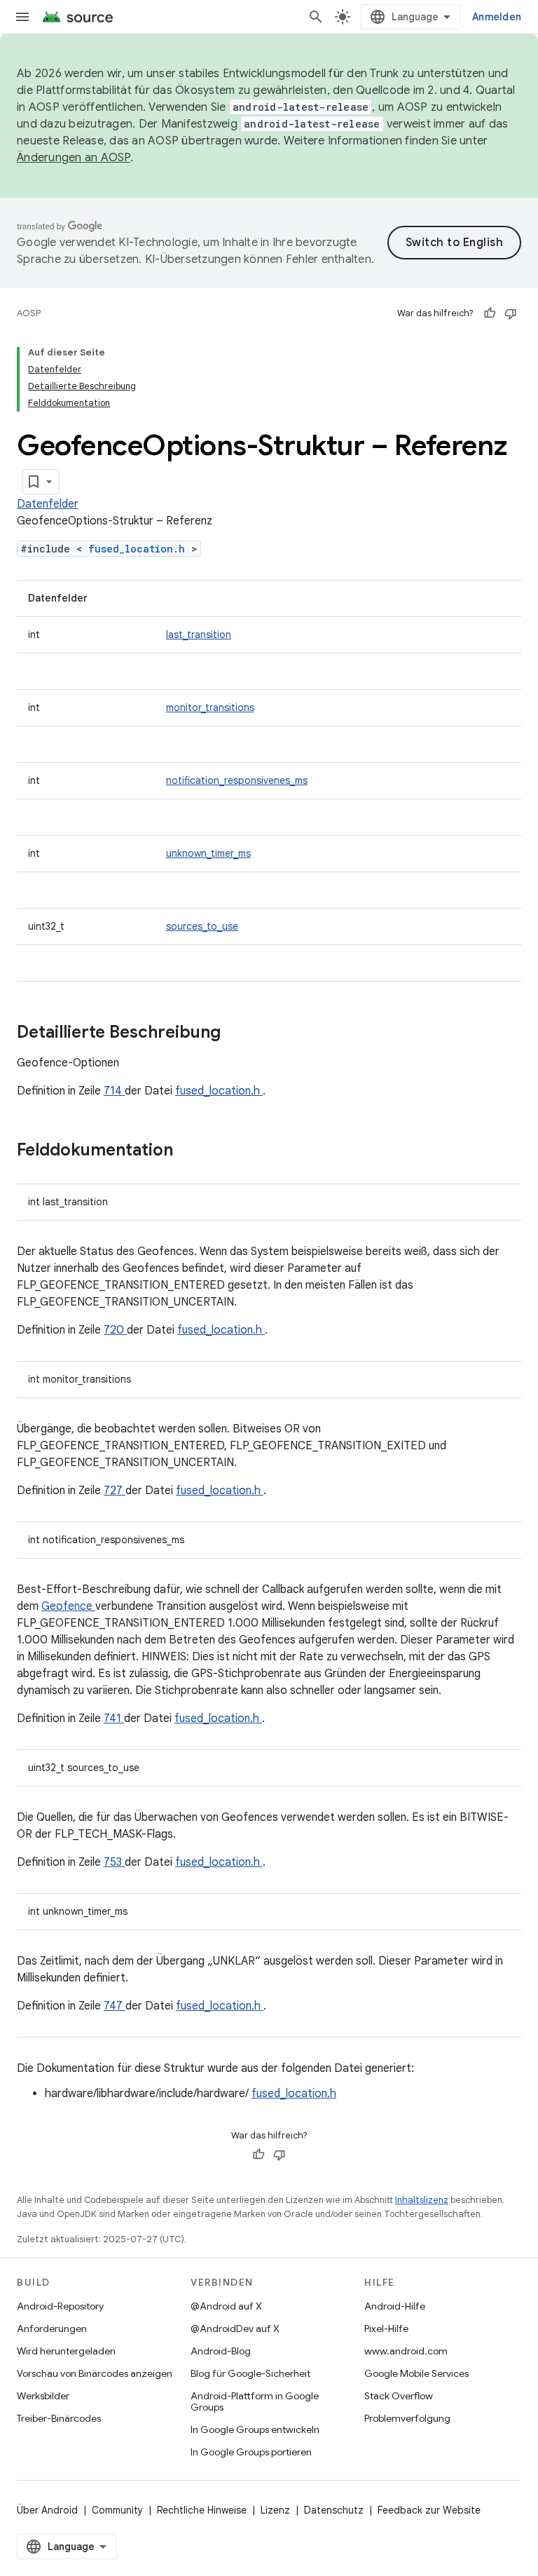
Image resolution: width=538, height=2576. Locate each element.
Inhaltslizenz (422, 2200)
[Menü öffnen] (22, 17)
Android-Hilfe (395, 2306)
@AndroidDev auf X (235, 2328)
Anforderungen (52, 2328)
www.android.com (406, 2351)
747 (115, 2006)
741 (114, 1719)
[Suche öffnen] (316, 17)
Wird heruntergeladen (66, 2351)
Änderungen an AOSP (74, 158)
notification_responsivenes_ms (237, 780)
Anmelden (497, 17)
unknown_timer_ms (208, 853)
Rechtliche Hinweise (202, 2510)
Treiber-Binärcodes (59, 2418)
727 (115, 1491)
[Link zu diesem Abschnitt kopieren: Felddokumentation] (191, 1151)
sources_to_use (202, 926)
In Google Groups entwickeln (255, 2429)
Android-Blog (221, 2351)
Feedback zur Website (429, 2510)
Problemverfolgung (407, 2418)
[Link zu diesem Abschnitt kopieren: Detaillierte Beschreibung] (239, 1033)
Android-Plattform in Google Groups (255, 2401)
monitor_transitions (210, 707)
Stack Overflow (399, 2396)
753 (114, 1862)
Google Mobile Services (416, 2373)
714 (114, 1091)
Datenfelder (48, 504)
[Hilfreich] (490, 313)
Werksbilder (43, 2396)
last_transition (199, 635)
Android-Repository (60, 2306)
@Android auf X (226, 2306)
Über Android (47, 2510)
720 (115, 1330)
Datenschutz (334, 2510)
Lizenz (275, 2510)
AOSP (29, 313)
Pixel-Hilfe (386, 2328)
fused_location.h (140, 549)
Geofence (68, 1606)
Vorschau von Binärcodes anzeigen (95, 2373)
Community (117, 2510)
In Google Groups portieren (251, 2452)
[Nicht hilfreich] (511, 313)
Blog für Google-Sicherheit (250, 2373)
